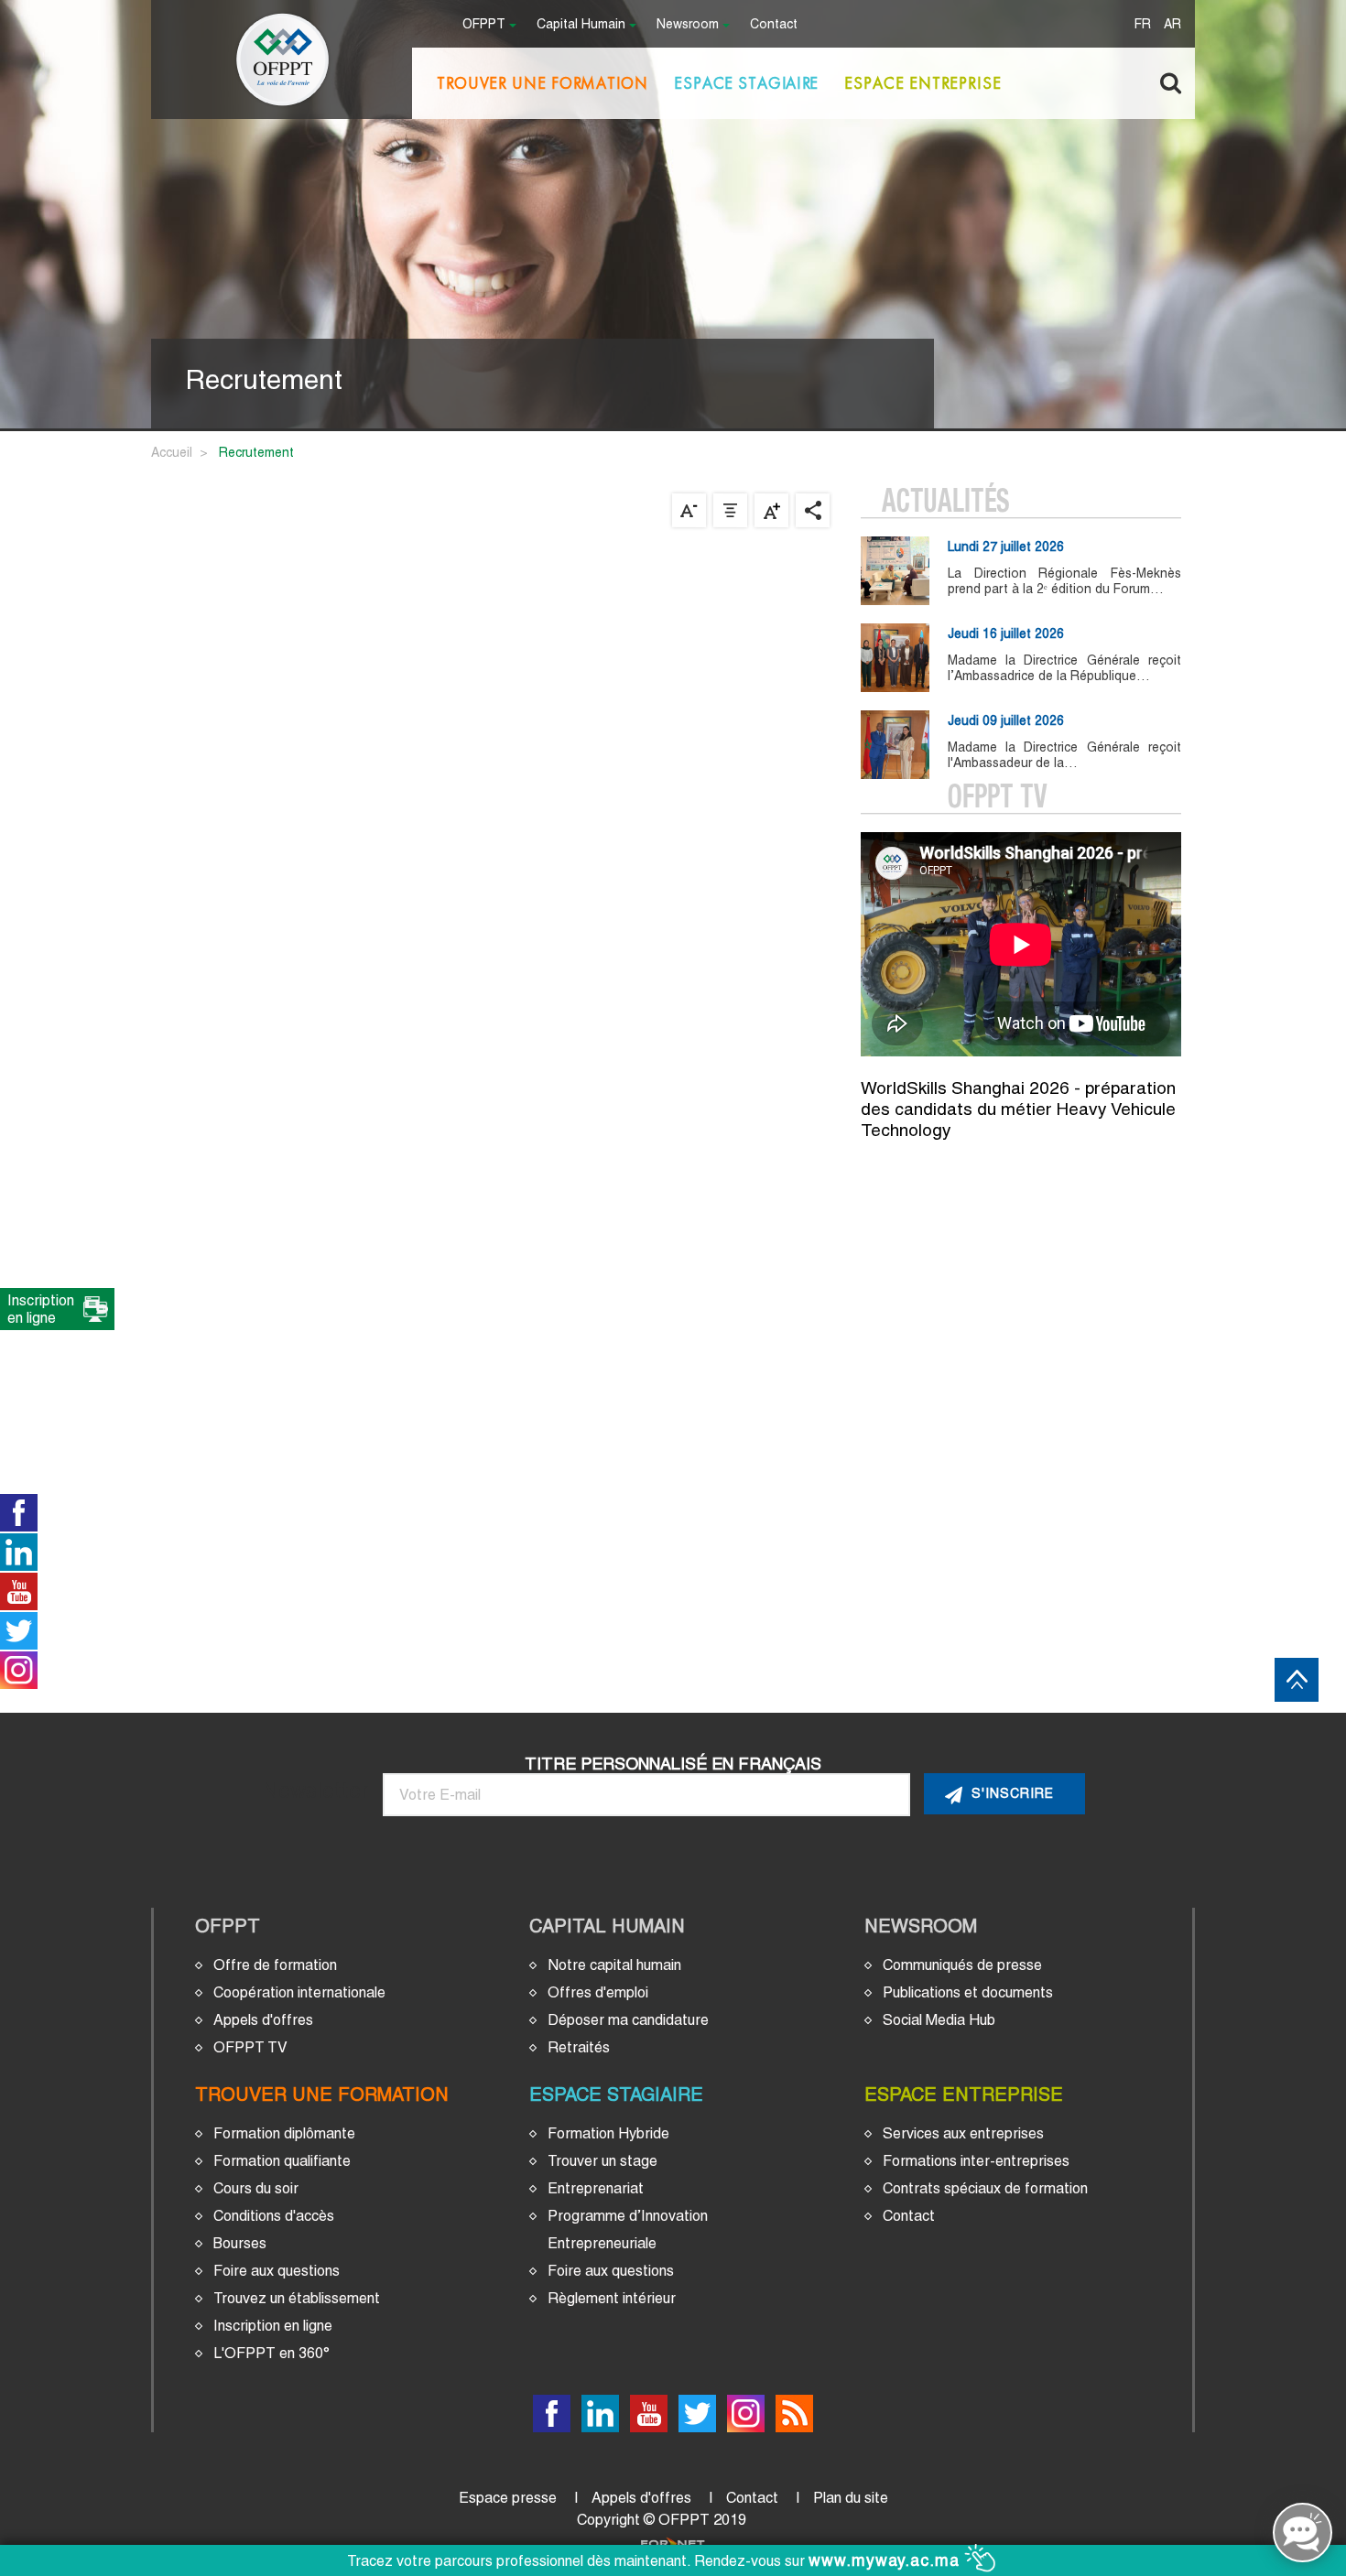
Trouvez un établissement (297, 2298)
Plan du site (851, 2498)
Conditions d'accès (274, 2216)
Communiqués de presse (962, 1965)
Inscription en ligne (273, 2326)
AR (1172, 25)
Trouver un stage (602, 2161)
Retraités (579, 2047)
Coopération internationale (299, 1992)
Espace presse (508, 2498)
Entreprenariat (596, 2188)
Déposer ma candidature (628, 2020)
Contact (774, 25)
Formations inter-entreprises (976, 2161)
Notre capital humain (614, 1965)
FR (1143, 25)
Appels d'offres (263, 2020)
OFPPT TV (250, 2047)
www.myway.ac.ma (887, 2560)
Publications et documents (968, 1992)
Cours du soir (256, 2188)
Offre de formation (275, 1965)
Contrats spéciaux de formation (985, 2188)
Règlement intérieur (612, 2298)
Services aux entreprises (963, 2133)
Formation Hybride (608, 2133)
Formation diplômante (284, 2133)
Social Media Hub (939, 2020)
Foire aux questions (277, 2271)
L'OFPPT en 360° (271, 2353)
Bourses (240, 2243)
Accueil (172, 452)
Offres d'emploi (598, 1992)
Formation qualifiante (282, 2161)
